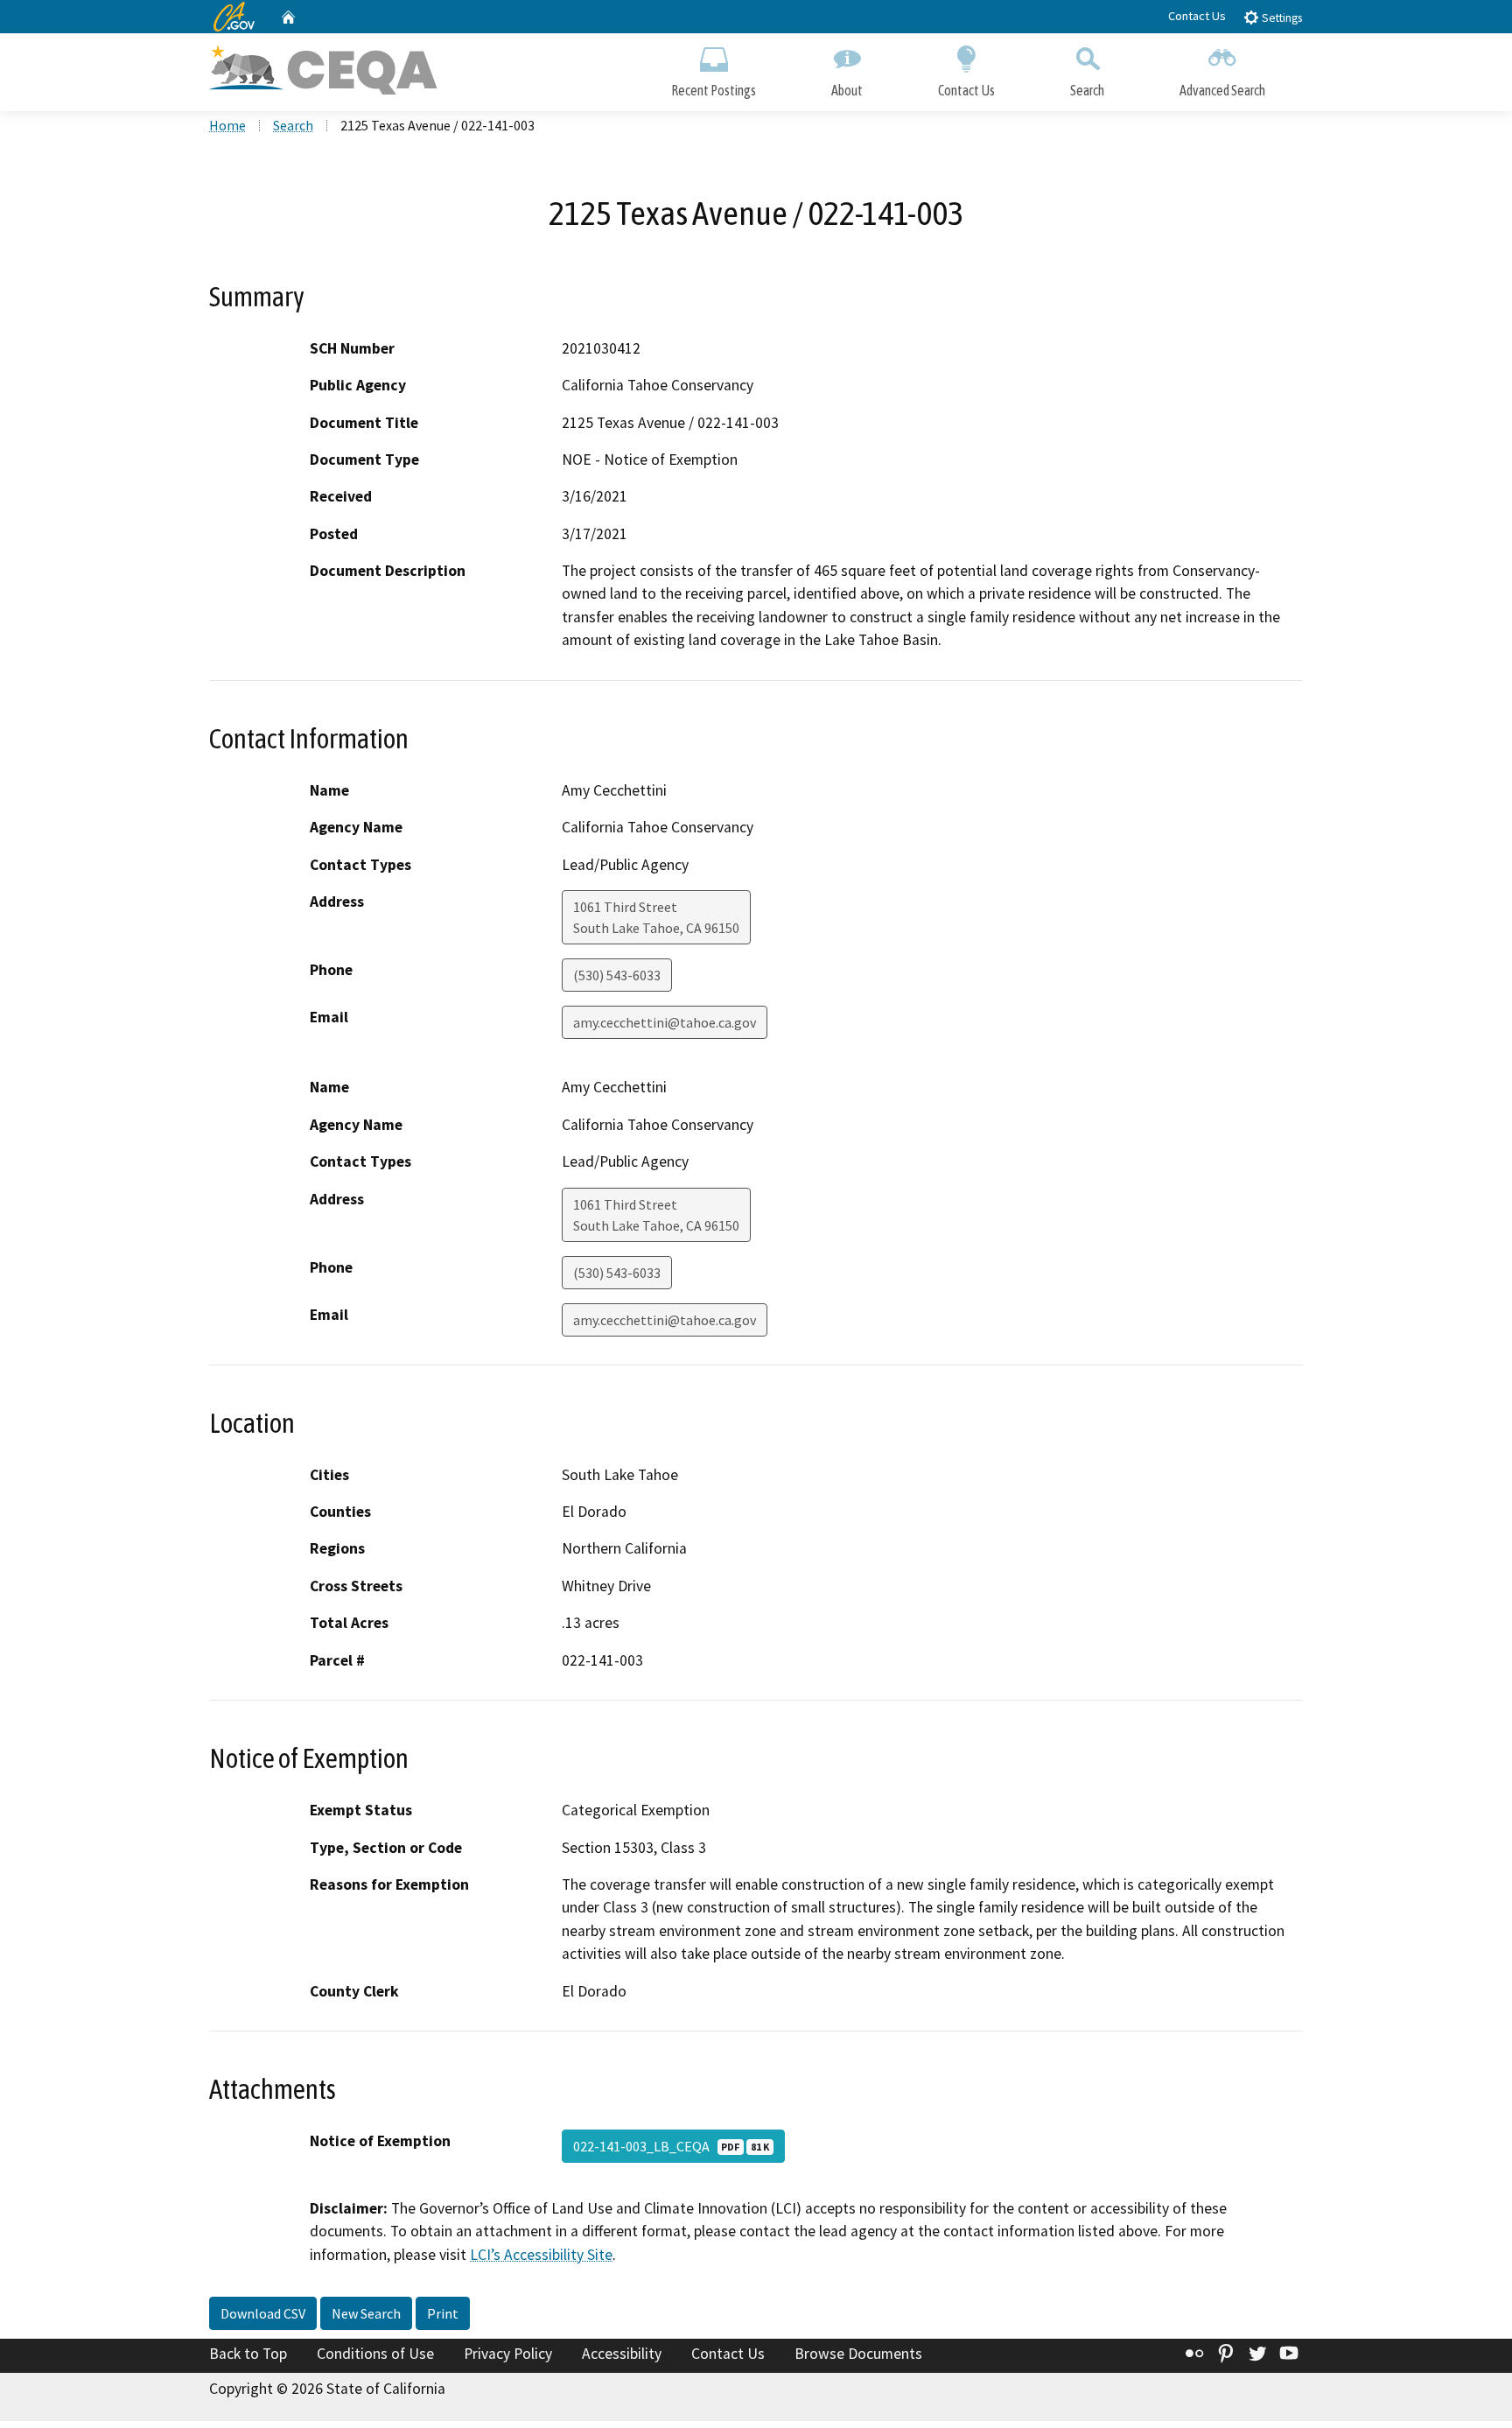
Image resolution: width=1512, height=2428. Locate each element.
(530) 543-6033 (617, 975)
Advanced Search (1222, 90)
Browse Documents (858, 2354)
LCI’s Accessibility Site (541, 2255)
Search (1087, 90)
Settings (1281, 18)
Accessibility (622, 2354)
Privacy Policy (508, 2354)
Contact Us (1197, 16)
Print (443, 2313)
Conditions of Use (375, 2354)
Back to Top (248, 2354)
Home (227, 125)
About (847, 90)
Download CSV (263, 2313)
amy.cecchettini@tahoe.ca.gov (665, 1022)
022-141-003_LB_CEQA (671, 2146)
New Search (366, 2313)
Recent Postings (714, 90)
